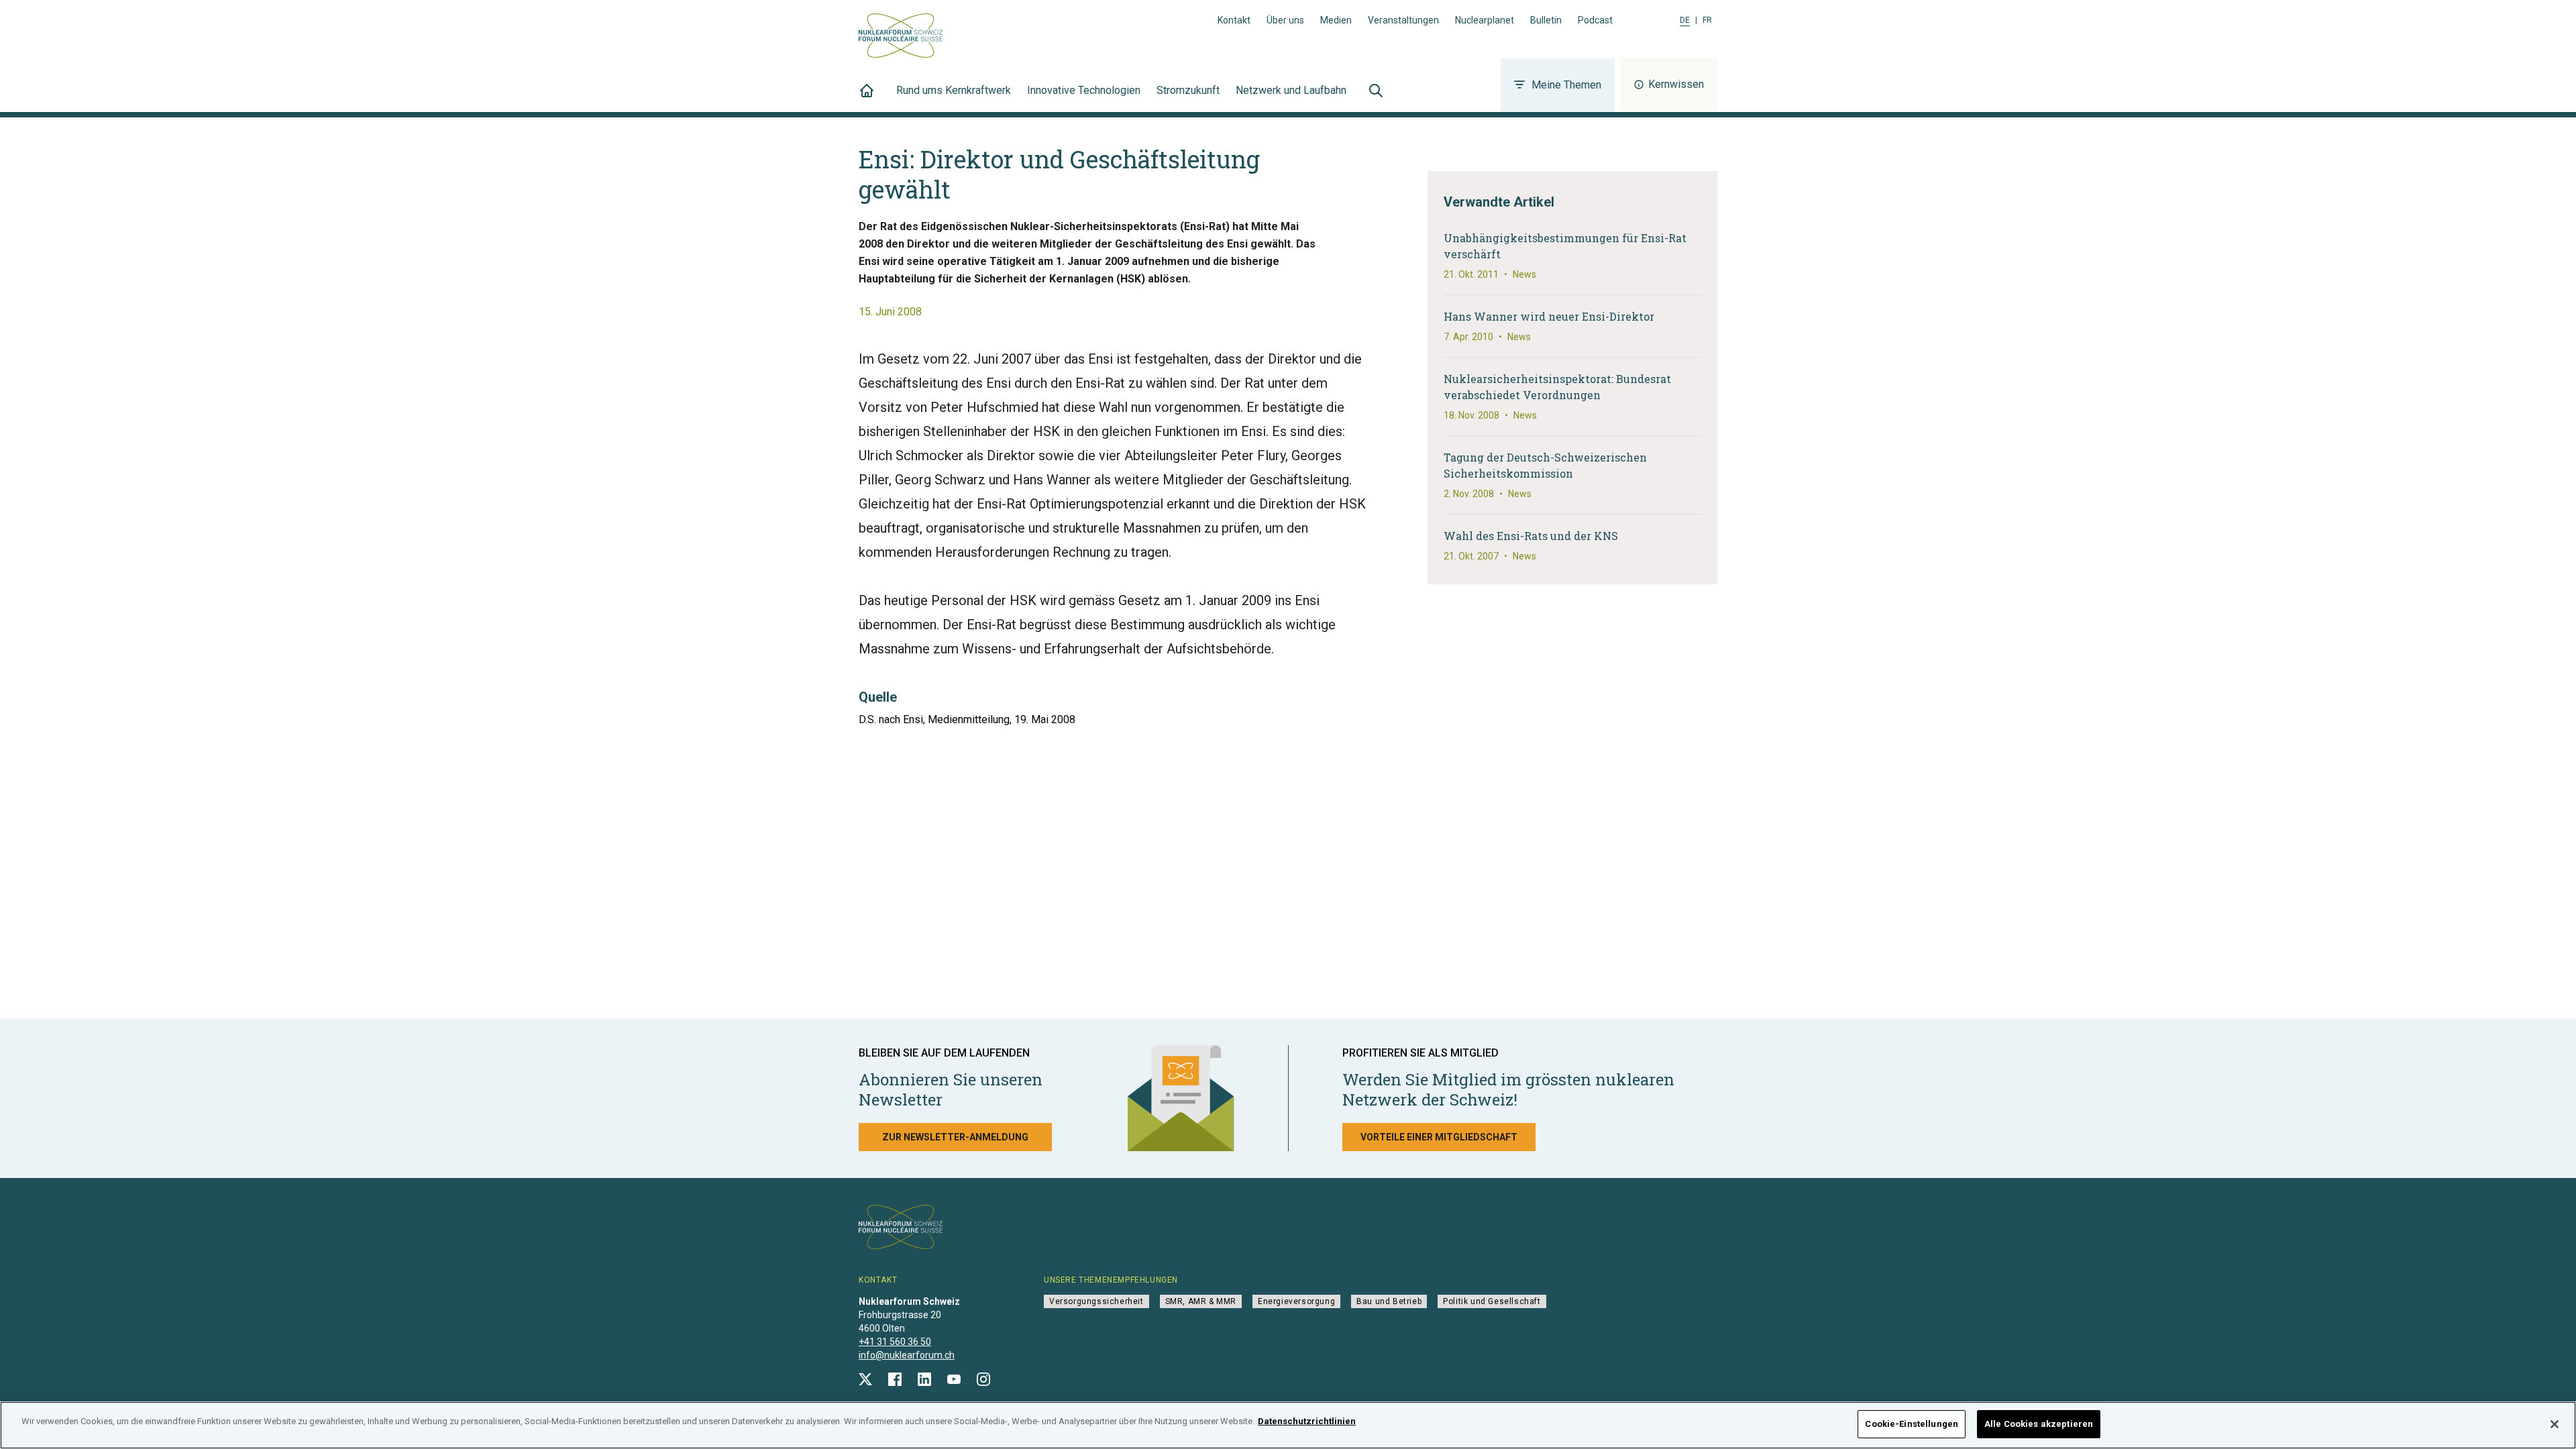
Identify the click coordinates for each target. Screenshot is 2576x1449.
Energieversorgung (1296, 1301)
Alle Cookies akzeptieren (2039, 1424)
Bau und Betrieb (1389, 1301)
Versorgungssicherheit (1096, 1301)
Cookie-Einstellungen (1912, 1424)
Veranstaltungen (1403, 20)
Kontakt (1234, 20)
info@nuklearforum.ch (907, 1355)
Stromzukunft (1188, 90)
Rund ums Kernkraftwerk (954, 90)
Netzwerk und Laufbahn (1291, 90)
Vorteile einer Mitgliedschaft (1439, 1137)
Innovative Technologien (1084, 90)
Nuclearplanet (1485, 20)
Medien (1336, 20)
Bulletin (1546, 20)
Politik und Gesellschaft (1492, 1301)
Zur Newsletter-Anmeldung (955, 1137)
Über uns (1285, 20)
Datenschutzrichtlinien (1307, 1421)
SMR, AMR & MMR (1201, 1301)
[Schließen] (2555, 1424)
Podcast (1595, 20)
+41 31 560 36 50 (895, 1342)
